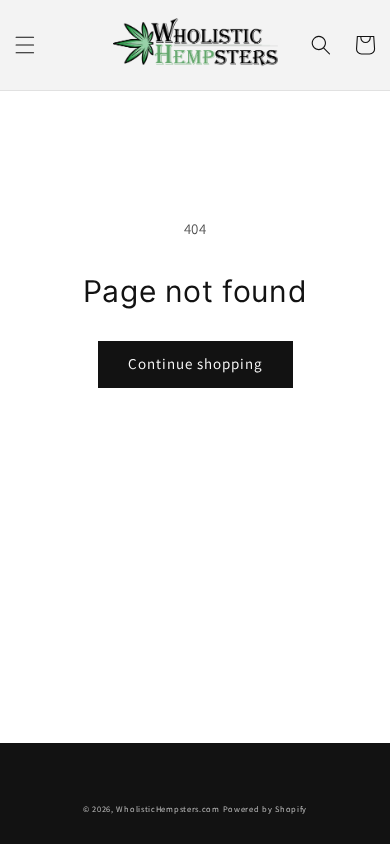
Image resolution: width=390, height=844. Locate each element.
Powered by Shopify (265, 808)
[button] (25, 45)
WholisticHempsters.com (167, 808)
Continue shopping (195, 363)
